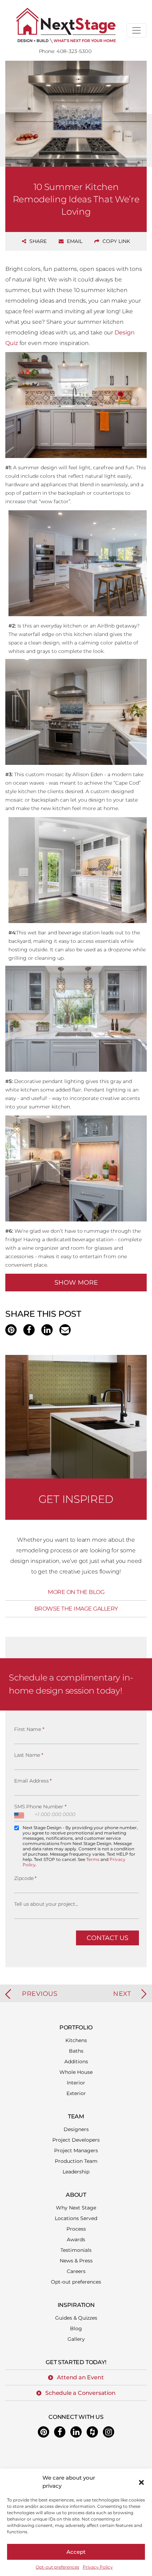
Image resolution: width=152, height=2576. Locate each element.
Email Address (33, 1781)
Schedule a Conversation (80, 2393)
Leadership (76, 2172)
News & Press (76, 2261)
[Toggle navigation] (136, 30)
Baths (76, 2051)
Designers (76, 2129)
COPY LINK (116, 241)
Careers (76, 2271)
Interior (76, 2083)
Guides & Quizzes (76, 2318)
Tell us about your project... (46, 1904)
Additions (76, 2062)
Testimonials (76, 2250)
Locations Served (76, 2218)
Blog (76, 2328)
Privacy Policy (98, 2567)
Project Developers (76, 2140)
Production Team (76, 2161)
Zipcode (25, 1878)
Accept (76, 2552)
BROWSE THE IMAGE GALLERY (76, 1609)
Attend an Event (80, 2377)
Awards (76, 2239)
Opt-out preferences (57, 2567)
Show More (76, 1283)
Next (122, 1994)
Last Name (29, 1755)
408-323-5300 (74, 51)
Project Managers (76, 2150)
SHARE (37, 241)
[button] (141, 2482)
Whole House (76, 2072)
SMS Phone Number (40, 1807)
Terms (93, 1859)
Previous (40, 1994)
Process (76, 2229)
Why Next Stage (76, 2208)
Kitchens (76, 2040)
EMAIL (74, 241)
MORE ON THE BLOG (76, 1592)
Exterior (76, 2093)
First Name (29, 1729)
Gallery (76, 2339)
